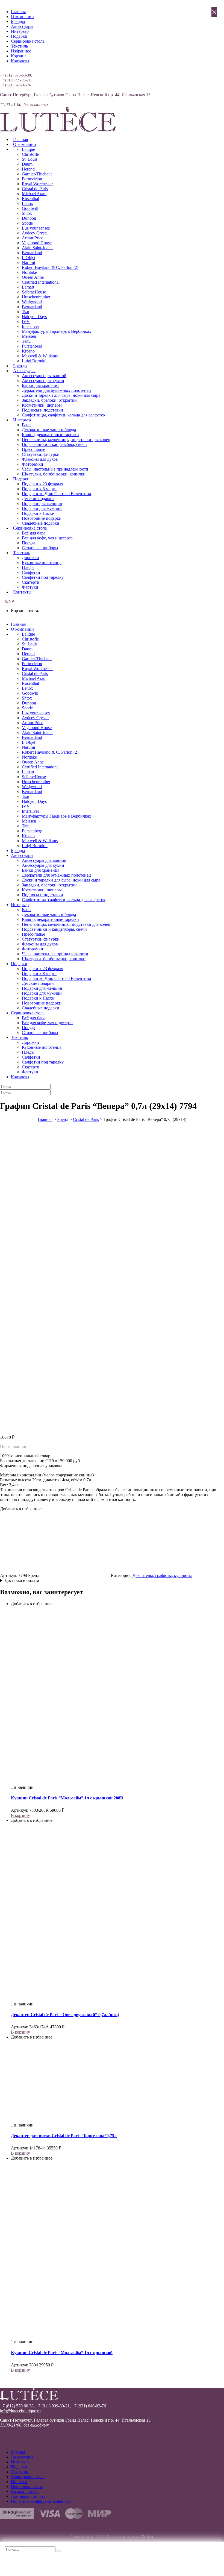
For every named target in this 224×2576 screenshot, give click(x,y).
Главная (18, 12)
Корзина (19, 56)
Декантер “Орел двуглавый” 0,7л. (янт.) (65, 2015)
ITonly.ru (147, 2537)
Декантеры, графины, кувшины (162, 1575)
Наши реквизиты (27, 2487)
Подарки (19, 36)
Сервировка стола (28, 41)
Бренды (18, 21)
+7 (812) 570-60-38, (16, 75)
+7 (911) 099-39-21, (16, 80)
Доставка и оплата (22, 1580)
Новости (19, 2482)
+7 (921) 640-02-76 (15, 85)
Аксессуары (22, 26)
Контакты (20, 61)
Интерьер (20, 31)
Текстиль (19, 46)
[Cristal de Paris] (76, 1575)
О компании (22, 17)
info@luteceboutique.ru (20, 2411)
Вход (5, 70)
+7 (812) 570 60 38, (17, 2406)
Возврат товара (25, 2491)
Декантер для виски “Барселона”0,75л (64, 2136)
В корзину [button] (20, 1815)
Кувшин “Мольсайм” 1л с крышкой (62, 2353)
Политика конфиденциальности (41, 2501)
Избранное (21, 51)
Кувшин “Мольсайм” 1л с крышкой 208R (67, 1798)
